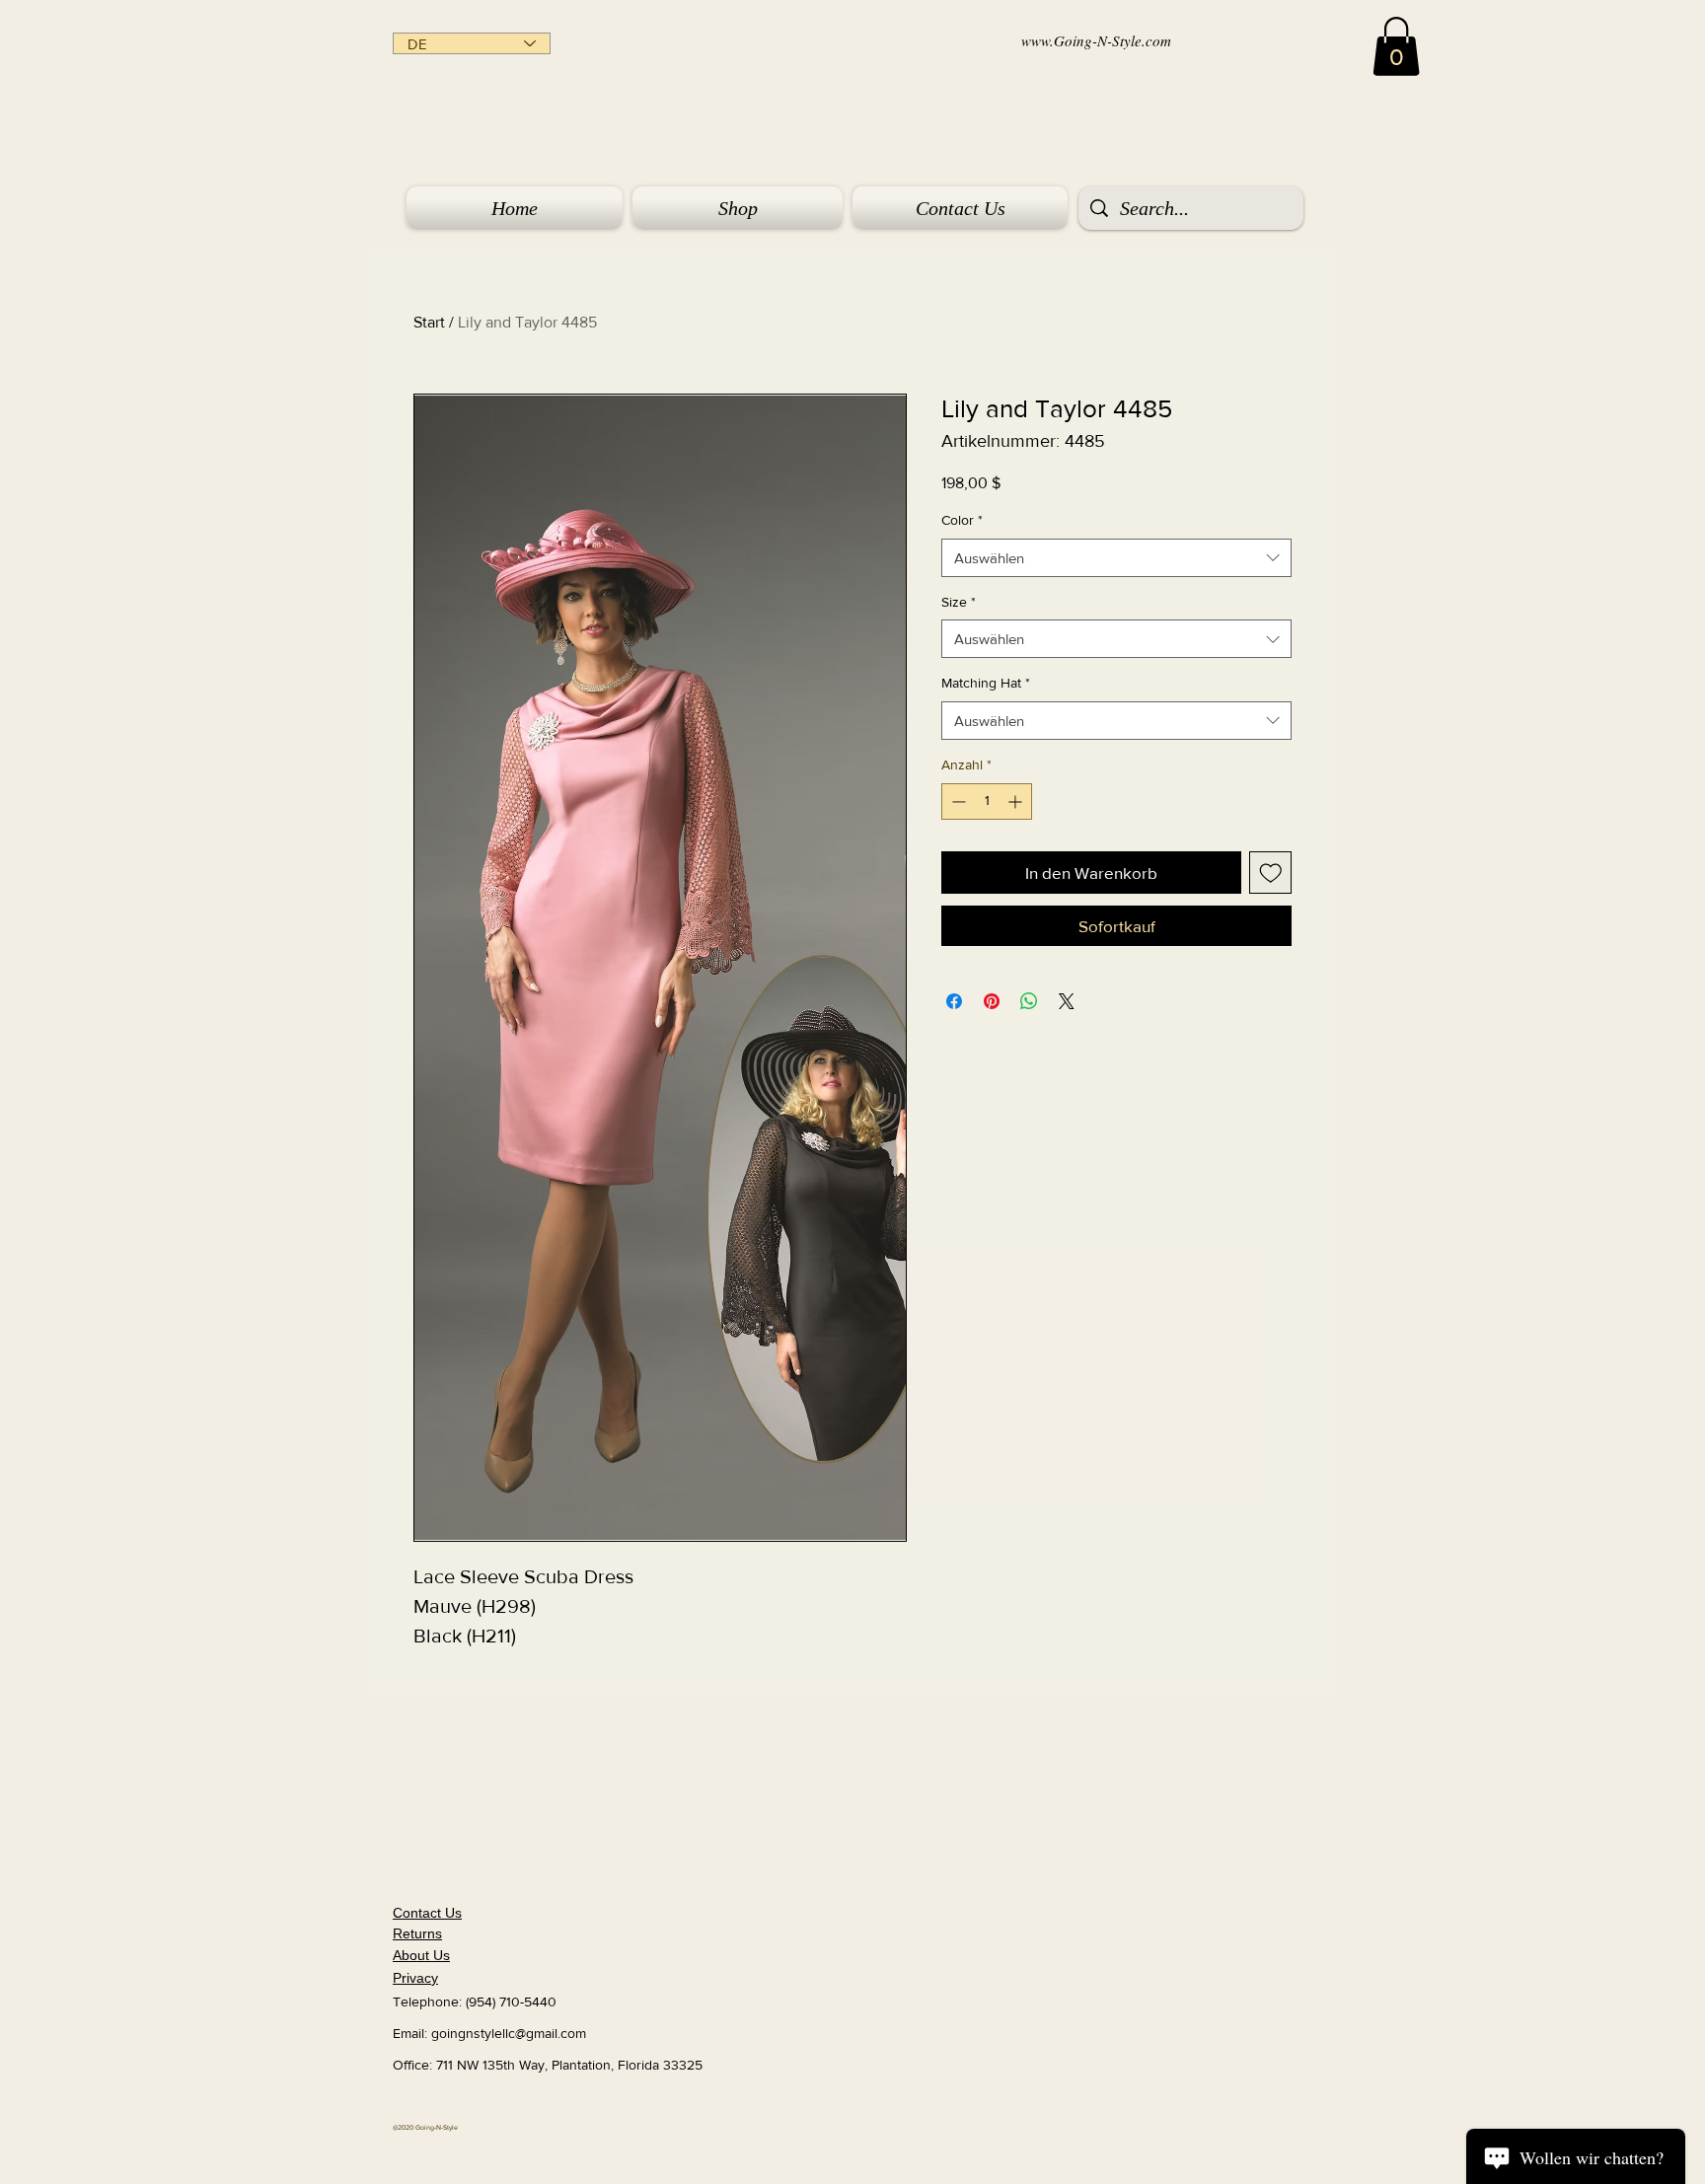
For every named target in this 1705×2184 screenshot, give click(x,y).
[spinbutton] (987, 801)
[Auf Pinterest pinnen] (992, 1001)
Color (962, 520)
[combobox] (1116, 558)
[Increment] (1017, 801)
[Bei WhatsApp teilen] (1029, 1001)
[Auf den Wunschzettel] (1271, 873)
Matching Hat (986, 683)
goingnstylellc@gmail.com (509, 2033)
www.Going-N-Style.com (1096, 40)
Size (959, 602)
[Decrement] (957, 801)
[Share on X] (1067, 1001)
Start (429, 322)
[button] (1396, 46)
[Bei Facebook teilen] (954, 1001)
